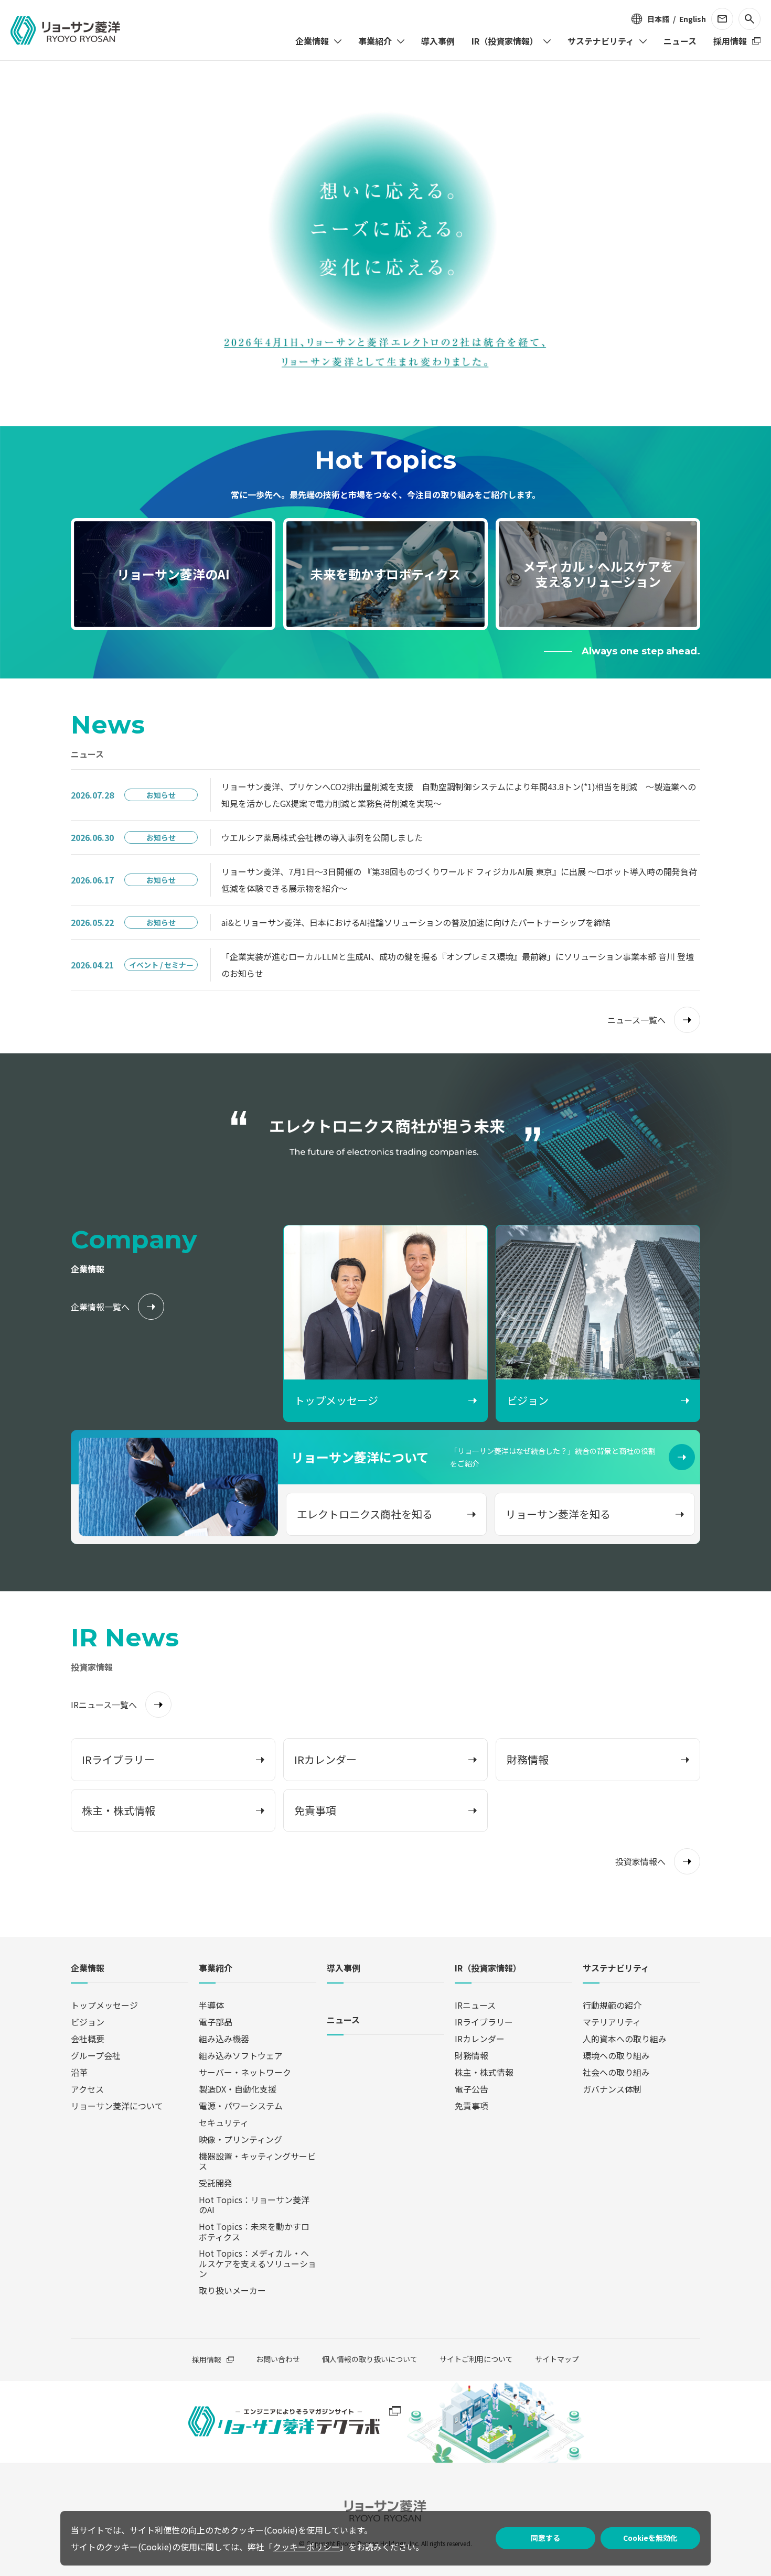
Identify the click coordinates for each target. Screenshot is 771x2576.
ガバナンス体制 (612, 2089)
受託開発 (216, 2183)
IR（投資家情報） (488, 1969)
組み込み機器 (224, 2039)
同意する (545, 2538)
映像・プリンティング (240, 2139)
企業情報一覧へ (100, 1307)
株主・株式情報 (484, 2072)
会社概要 (88, 2039)
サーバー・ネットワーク (245, 2072)
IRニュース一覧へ (104, 1705)
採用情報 (207, 2359)
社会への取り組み (616, 2072)
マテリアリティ (612, 2022)
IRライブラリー (484, 2022)
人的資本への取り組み (625, 2039)
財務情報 (472, 2055)
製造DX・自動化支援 (238, 2089)
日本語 (658, 19)
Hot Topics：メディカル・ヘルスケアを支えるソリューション (258, 2263)
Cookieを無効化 (650, 2538)
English (693, 19)
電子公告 (472, 2089)
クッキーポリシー (306, 2547)
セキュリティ (224, 2122)
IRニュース (475, 2005)
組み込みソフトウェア (241, 2055)
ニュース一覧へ (636, 1020)
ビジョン (88, 2022)
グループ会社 (96, 2055)
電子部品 (216, 2022)
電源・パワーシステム (241, 2106)
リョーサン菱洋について (117, 2106)
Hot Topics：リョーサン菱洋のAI (254, 2205)
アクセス (87, 2089)
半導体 (211, 2005)
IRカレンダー (480, 2039)
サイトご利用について (476, 2359)
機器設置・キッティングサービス (257, 2161)
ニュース (343, 2020)
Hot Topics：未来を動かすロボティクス (254, 2231)
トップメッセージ (104, 2005)
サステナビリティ (616, 1969)
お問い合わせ (278, 2359)
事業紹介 (216, 1969)
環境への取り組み (616, 2055)
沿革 (79, 2072)
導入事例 (344, 1969)
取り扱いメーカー (232, 2290)
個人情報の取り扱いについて (370, 2359)
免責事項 (472, 2106)
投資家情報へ (640, 1861)
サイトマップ (557, 2359)
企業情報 (88, 1969)
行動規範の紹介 (612, 2005)
